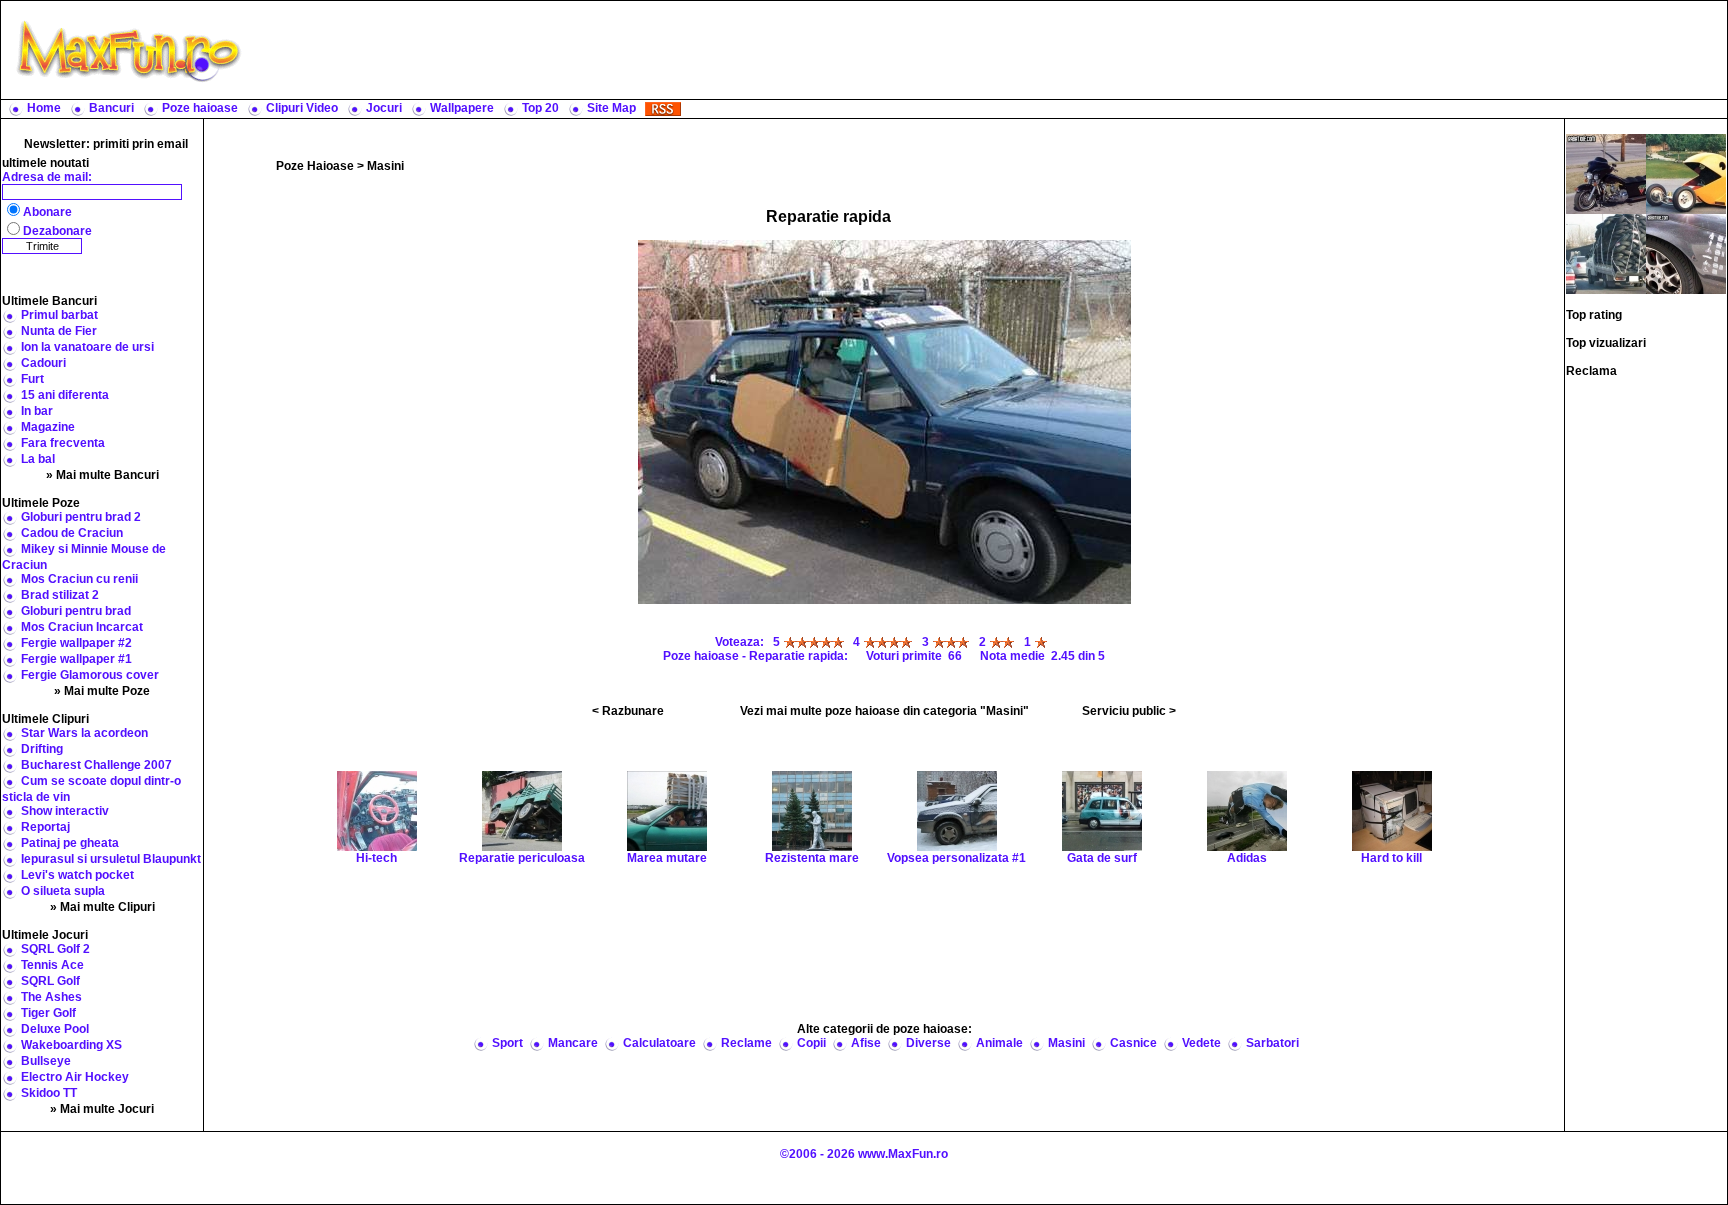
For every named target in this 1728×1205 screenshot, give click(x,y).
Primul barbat (59, 315)
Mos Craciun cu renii (79, 579)
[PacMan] (1686, 173)
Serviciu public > (1129, 711)
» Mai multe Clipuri (102, 907)
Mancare (573, 1043)
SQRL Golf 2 (55, 949)
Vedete (1201, 1043)
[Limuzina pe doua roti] (1606, 173)
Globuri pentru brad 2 (81, 517)
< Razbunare (628, 711)
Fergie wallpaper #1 (76, 659)
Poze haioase (200, 108)
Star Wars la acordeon (84, 733)
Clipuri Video (302, 108)
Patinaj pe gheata (70, 843)
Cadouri (43, 363)
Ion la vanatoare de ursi (87, 347)
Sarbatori (1272, 1043)
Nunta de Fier (59, 331)
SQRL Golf (50, 981)
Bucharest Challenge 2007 (96, 765)
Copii (811, 1043)
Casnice (1133, 1043)
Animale (999, 1043)
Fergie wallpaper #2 (76, 643)
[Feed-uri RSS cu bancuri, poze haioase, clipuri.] (663, 108)
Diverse (928, 1043)
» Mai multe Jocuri (102, 1109)
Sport (507, 1043)
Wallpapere (462, 108)
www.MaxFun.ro (903, 1154)
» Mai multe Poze (102, 691)
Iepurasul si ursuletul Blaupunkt (111, 859)
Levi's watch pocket (77, 875)
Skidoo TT (49, 1093)
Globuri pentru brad (76, 611)
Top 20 (540, 108)
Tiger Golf (48, 1013)
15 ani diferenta (65, 395)
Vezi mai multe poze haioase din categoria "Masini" (884, 711)
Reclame (746, 1043)
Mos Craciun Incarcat (82, 627)
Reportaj (45, 827)
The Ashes (51, 997)
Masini (385, 166)
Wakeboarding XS (71, 1045)
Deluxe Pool (55, 1029)
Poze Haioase (315, 166)
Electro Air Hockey (75, 1077)
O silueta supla (63, 891)
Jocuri (384, 108)
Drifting (42, 749)
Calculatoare (659, 1043)
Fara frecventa (63, 443)
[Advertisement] (989, 50)
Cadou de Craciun (72, 533)
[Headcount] (1686, 253)
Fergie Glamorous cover (90, 675)
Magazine (48, 427)
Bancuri (111, 108)
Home (44, 108)
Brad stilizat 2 (60, 595)
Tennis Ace (52, 965)
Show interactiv (65, 811)
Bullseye (46, 1061)
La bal (38, 459)
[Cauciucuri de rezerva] (1606, 253)
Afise (866, 1043)
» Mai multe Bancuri (102, 475)
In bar (37, 411)
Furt (32, 379)
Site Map (611, 108)
